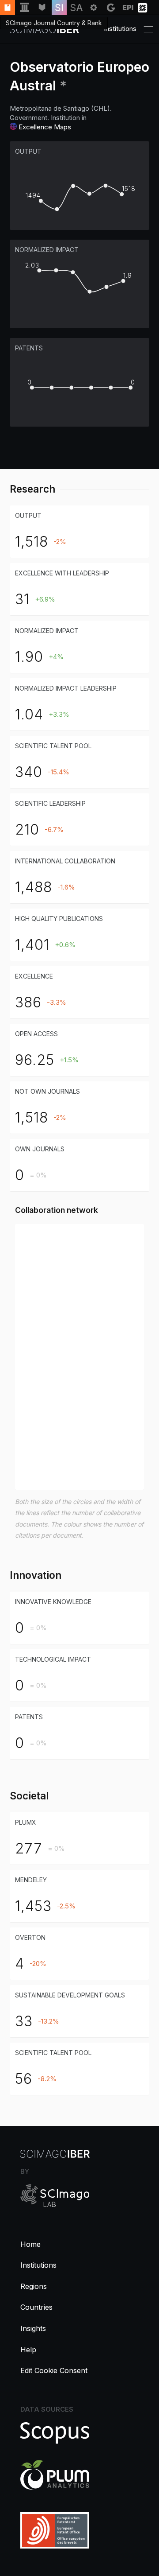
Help (28, 2350)
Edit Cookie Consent (54, 2370)
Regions (34, 2286)
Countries (36, 2307)
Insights (33, 2328)
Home (30, 2244)
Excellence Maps (45, 127)
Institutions (38, 2265)
